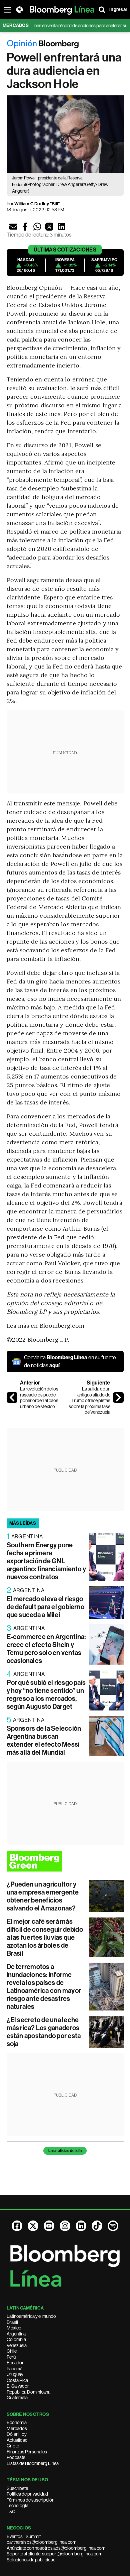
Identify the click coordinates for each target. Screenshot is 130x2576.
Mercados (17, 2428)
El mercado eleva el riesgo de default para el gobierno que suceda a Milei (45, 1607)
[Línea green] (65, 1861)
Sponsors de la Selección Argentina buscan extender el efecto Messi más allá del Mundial (44, 1740)
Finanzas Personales (27, 2452)
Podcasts (16, 2457)
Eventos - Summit (24, 2536)
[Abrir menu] (7, 10)
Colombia (16, 2339)
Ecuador (15, 2363)
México (14, 2328)
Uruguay (15, 2374)
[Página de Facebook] (17, 2226)
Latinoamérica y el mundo (31, 2316)
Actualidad (17, 2440)
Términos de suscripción (30, 2500)
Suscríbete (17, 2488)
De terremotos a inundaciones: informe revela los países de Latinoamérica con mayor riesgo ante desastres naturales (44, 1987)
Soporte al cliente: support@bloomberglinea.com (54, 2554)
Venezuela (17, 2345)
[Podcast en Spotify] (113, 2226)
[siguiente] (118, 1397)
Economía (17, 2422)
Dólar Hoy (17, 2434)
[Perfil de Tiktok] (97, 2226)
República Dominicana (28, 2392)
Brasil (12, 2322)
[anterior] (12, 1397)
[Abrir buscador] (102, 10)
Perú (11, 2357)
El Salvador (18, 2386)
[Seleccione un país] (19, 10)
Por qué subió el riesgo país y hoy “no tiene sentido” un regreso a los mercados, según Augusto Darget (46, 1695)
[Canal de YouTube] (49, 2226)
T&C (11, 2512)
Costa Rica (17, 2380)
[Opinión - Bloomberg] (65, 44)
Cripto (13, 2446)
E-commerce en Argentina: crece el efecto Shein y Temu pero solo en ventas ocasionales (46, 1649)
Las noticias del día (65, 2151)
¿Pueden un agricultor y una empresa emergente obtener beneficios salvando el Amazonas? (43, 1896)
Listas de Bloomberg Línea (33, 2463)
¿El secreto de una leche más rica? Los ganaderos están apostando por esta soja (44, 2032)
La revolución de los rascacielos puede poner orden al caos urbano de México (39, 1398)
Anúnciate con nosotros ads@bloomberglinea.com (56, 2548)
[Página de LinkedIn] (81, 2226)
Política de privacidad (27, 2494)
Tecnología (17, 2506)
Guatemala (17, 2398)
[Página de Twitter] (33, 2226)
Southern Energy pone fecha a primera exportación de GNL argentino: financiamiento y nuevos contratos (46, 1561)
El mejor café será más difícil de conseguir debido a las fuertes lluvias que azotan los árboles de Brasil (45, 1937)
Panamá (14, 2369)
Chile (12, 2351)
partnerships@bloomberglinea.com (41, 2542)
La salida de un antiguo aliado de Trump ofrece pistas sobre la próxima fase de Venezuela (89, 1400)
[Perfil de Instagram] (65, 2226)
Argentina (16, 2334)
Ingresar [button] (118, 9)
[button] (13, 227)
